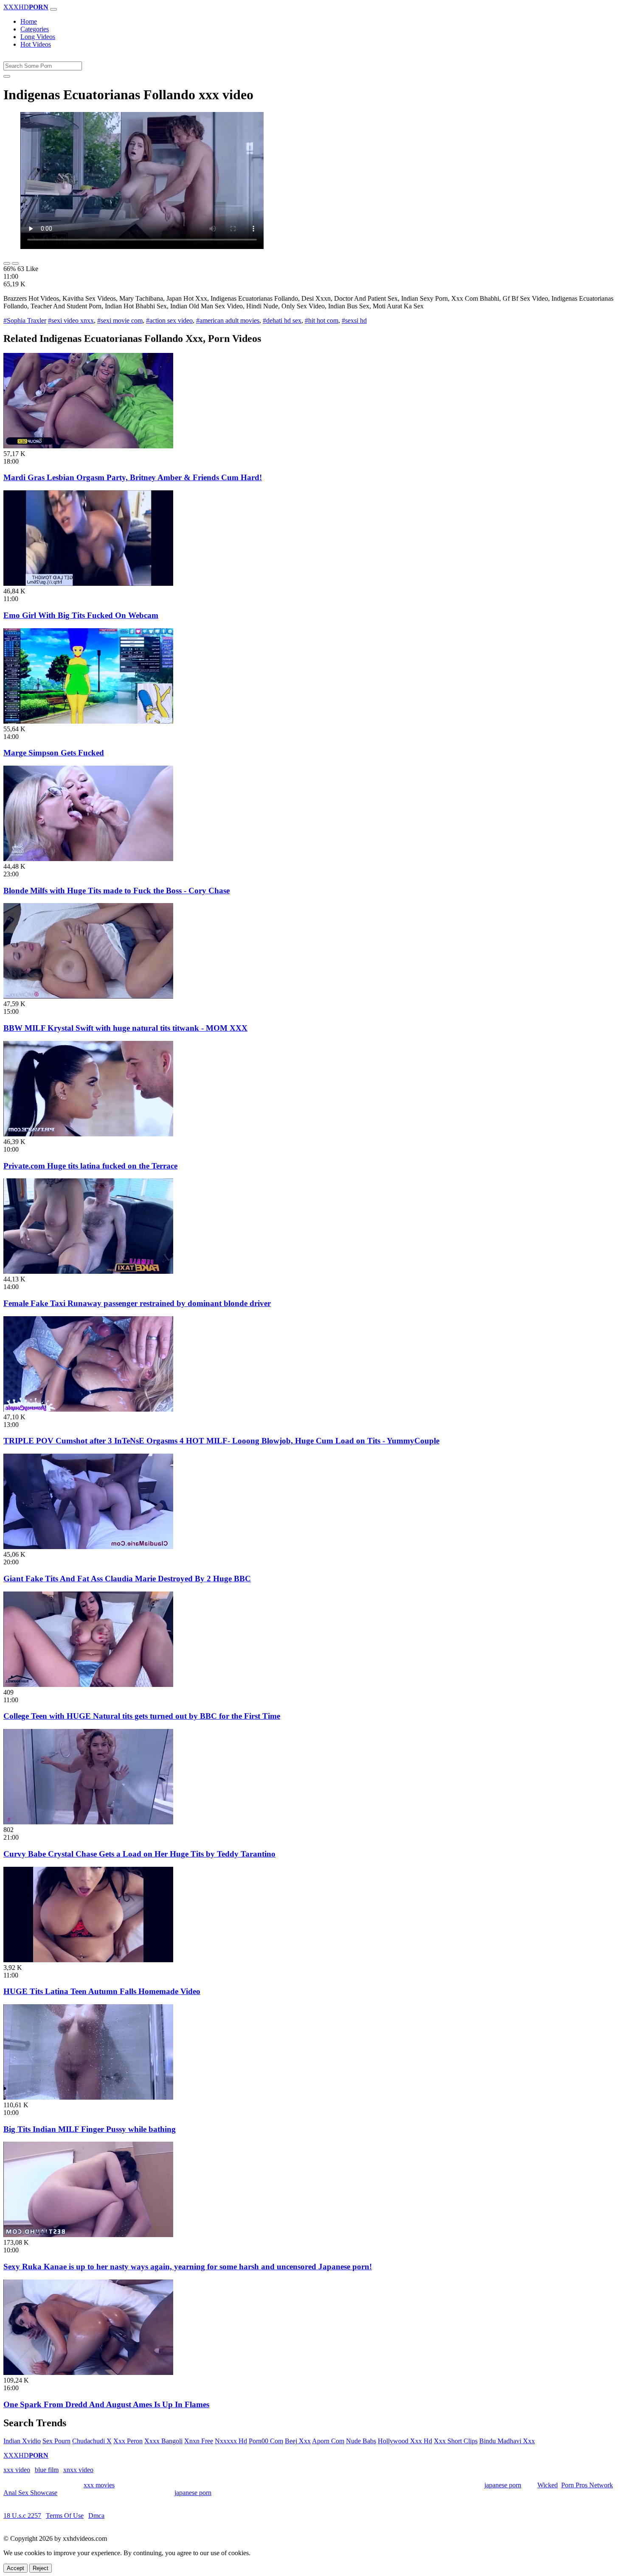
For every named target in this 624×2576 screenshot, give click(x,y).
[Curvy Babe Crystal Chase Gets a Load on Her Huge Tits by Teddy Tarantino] (88, 1822)
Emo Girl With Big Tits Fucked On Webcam (81, 615)
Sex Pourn (56, 2441)
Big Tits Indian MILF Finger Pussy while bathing (90, 2129)
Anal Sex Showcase (30, 2493)
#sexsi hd (354, 320)
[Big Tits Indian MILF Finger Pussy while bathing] (88, 2097)
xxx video (17, 2470)
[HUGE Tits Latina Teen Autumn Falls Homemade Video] (88, 1960)
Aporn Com (328, 2441)
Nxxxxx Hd (231, 2441)
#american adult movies (228, 320)
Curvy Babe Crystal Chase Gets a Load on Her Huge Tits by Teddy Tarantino (139, 1854)
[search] (7, 76)
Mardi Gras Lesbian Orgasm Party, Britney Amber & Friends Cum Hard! (133, 477)
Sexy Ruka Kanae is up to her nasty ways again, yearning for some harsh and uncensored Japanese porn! (188, 2267)
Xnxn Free (199, 2441)
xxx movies (99, 2485)
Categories (35, 29)
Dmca (96, 2516)
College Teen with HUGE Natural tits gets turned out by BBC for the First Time (142, 1716)
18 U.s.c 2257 (22, 2516)
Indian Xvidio (22, 2441)
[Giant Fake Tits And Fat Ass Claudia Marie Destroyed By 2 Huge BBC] (88, 1547)
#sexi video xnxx (71, 320)
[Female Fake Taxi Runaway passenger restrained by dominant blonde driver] (88, 1271)
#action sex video (169, 320)
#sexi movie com (120, 320)
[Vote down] (15, 263)
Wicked (548, 2485)
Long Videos (38, 37)
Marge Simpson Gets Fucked (54, 753)
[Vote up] (7, 263)
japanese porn (503, 2485)
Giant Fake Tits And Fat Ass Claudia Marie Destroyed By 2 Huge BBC (127, 1579)
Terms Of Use (65, 2516)
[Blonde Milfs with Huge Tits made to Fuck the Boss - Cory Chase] (88, 859)
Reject (41, 2568)
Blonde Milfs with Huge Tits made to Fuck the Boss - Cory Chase (117, 891)
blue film (47, 2470)
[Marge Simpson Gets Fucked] (88, 721)
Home (29, 21)
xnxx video (78, 2470)
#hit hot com (322, 320)
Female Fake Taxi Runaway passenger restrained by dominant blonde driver (137, 1303)
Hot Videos (36, 44)
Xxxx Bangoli (163, 2441)
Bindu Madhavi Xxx (507, 2441)
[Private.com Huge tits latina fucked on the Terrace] (88, 1134)
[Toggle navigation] (53, 9)
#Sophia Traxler (25, 320)
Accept (15, 2568)
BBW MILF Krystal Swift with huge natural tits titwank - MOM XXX (125, 1028)
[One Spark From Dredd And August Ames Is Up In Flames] (88, 2373)
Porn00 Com (266, 2441)
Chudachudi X (92, 2441)
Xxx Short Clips (456, 2441)
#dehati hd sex (282, 320)
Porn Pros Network (587, 2485)
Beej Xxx (298, 2441)
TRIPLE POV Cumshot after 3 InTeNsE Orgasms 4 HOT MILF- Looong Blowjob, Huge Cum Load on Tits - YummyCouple (221, 1441)
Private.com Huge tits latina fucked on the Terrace (90, 1166)
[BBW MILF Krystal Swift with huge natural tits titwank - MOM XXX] (88, 996)
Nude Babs (361, 2441)
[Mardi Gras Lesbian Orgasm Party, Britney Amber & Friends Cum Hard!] (88, 446)
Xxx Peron (128, 2441)
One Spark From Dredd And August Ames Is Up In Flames (106, 2404)
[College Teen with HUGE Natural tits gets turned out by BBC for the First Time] (88, 1685)
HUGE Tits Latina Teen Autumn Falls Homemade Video (102, 1991)
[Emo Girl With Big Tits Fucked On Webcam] (88, 583)
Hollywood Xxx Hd (405, 2441)
